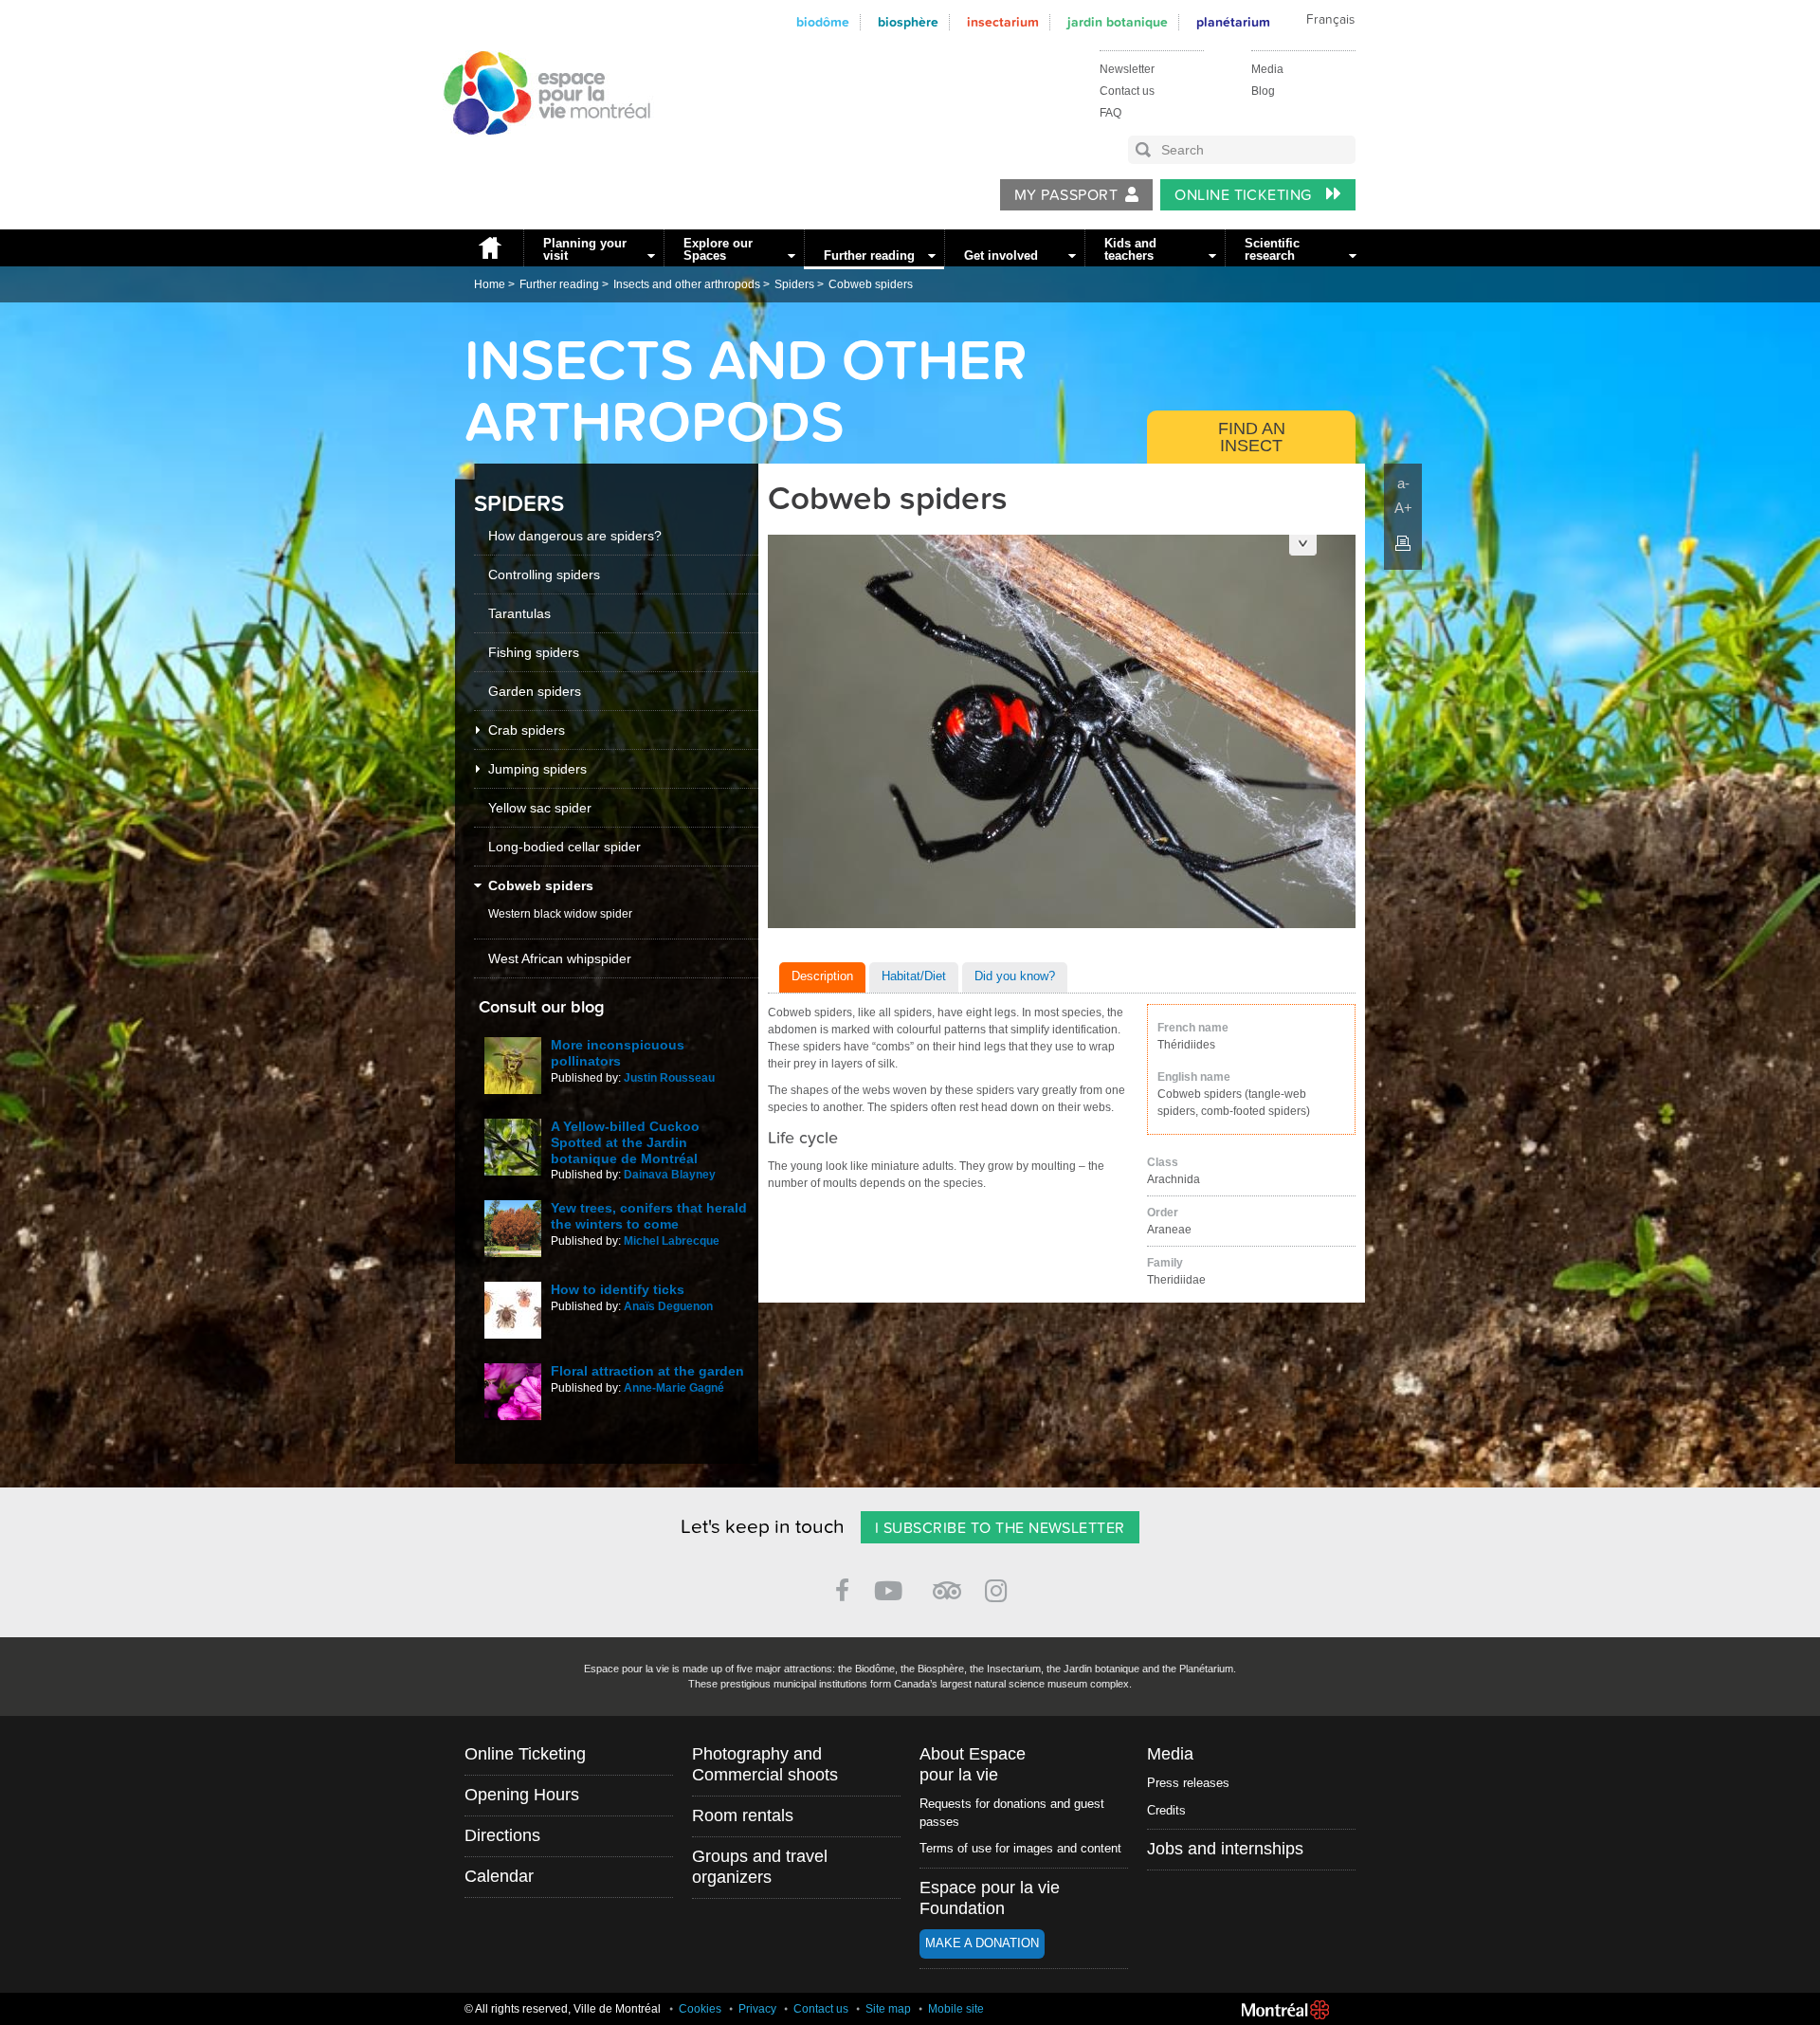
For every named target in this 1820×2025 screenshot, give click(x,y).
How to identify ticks (618, 1289)
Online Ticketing (1245, 195)
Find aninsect (1252, 437)
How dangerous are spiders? (575, 536)
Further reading (869, 255)
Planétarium (1233, 22)
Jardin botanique (1118, 22)
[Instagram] (1000, 1587)
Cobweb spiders (871, 284)
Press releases (1188, 1783)
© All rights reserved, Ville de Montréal (563, 2009)
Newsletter (1127, 69)
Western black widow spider (560, 914)
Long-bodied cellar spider (564, 847)
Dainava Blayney (670, 1175)
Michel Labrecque (672, 1241)
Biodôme (823, 22)
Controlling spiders (544, 575)
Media (1267, 69)
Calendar (499, 1876)
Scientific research (1272, 249)
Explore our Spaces (718, 249)
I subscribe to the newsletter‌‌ (1000, 1528)
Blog (1263, 91)
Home (489, 248)
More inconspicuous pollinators (618, 1053)
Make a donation (982, 1943)
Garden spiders (535, 691)
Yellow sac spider (540, 808)
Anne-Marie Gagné (674, 1388)
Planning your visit (585, 249)
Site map (888, 2009)
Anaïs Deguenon (668, 1306)
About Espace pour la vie (973, 1764)
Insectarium (1003, 22)
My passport (1066, 195)
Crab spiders (527, 730)
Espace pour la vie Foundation (990, 1898)
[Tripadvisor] (947, 1583)
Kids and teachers (1130, 249)
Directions (502, 1835)
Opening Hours (522, 1795)
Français (1330, 20)
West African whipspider (560, 958)
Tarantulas (519, 613)
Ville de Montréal (1285, 2010)
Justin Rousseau (669, 1078)
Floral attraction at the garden (647, 1371)
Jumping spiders (537, 769)
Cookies (700, 2009)
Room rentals (743, 1815)
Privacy (757, 2009)
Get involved (1001, 255)
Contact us (1127, 91)
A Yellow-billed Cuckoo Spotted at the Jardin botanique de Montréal (625, 1142)
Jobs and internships (1225, 1849)
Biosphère (908, 22)
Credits (1166, 1810)
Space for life (540, 153)
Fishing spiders (534, 652)
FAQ (1110, 113)
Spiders (794, 284)
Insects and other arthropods (687, 284)
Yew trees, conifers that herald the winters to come (649, 1216)
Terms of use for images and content (1020, 1848)
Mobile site (956, 2009)
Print (1403, 543)
